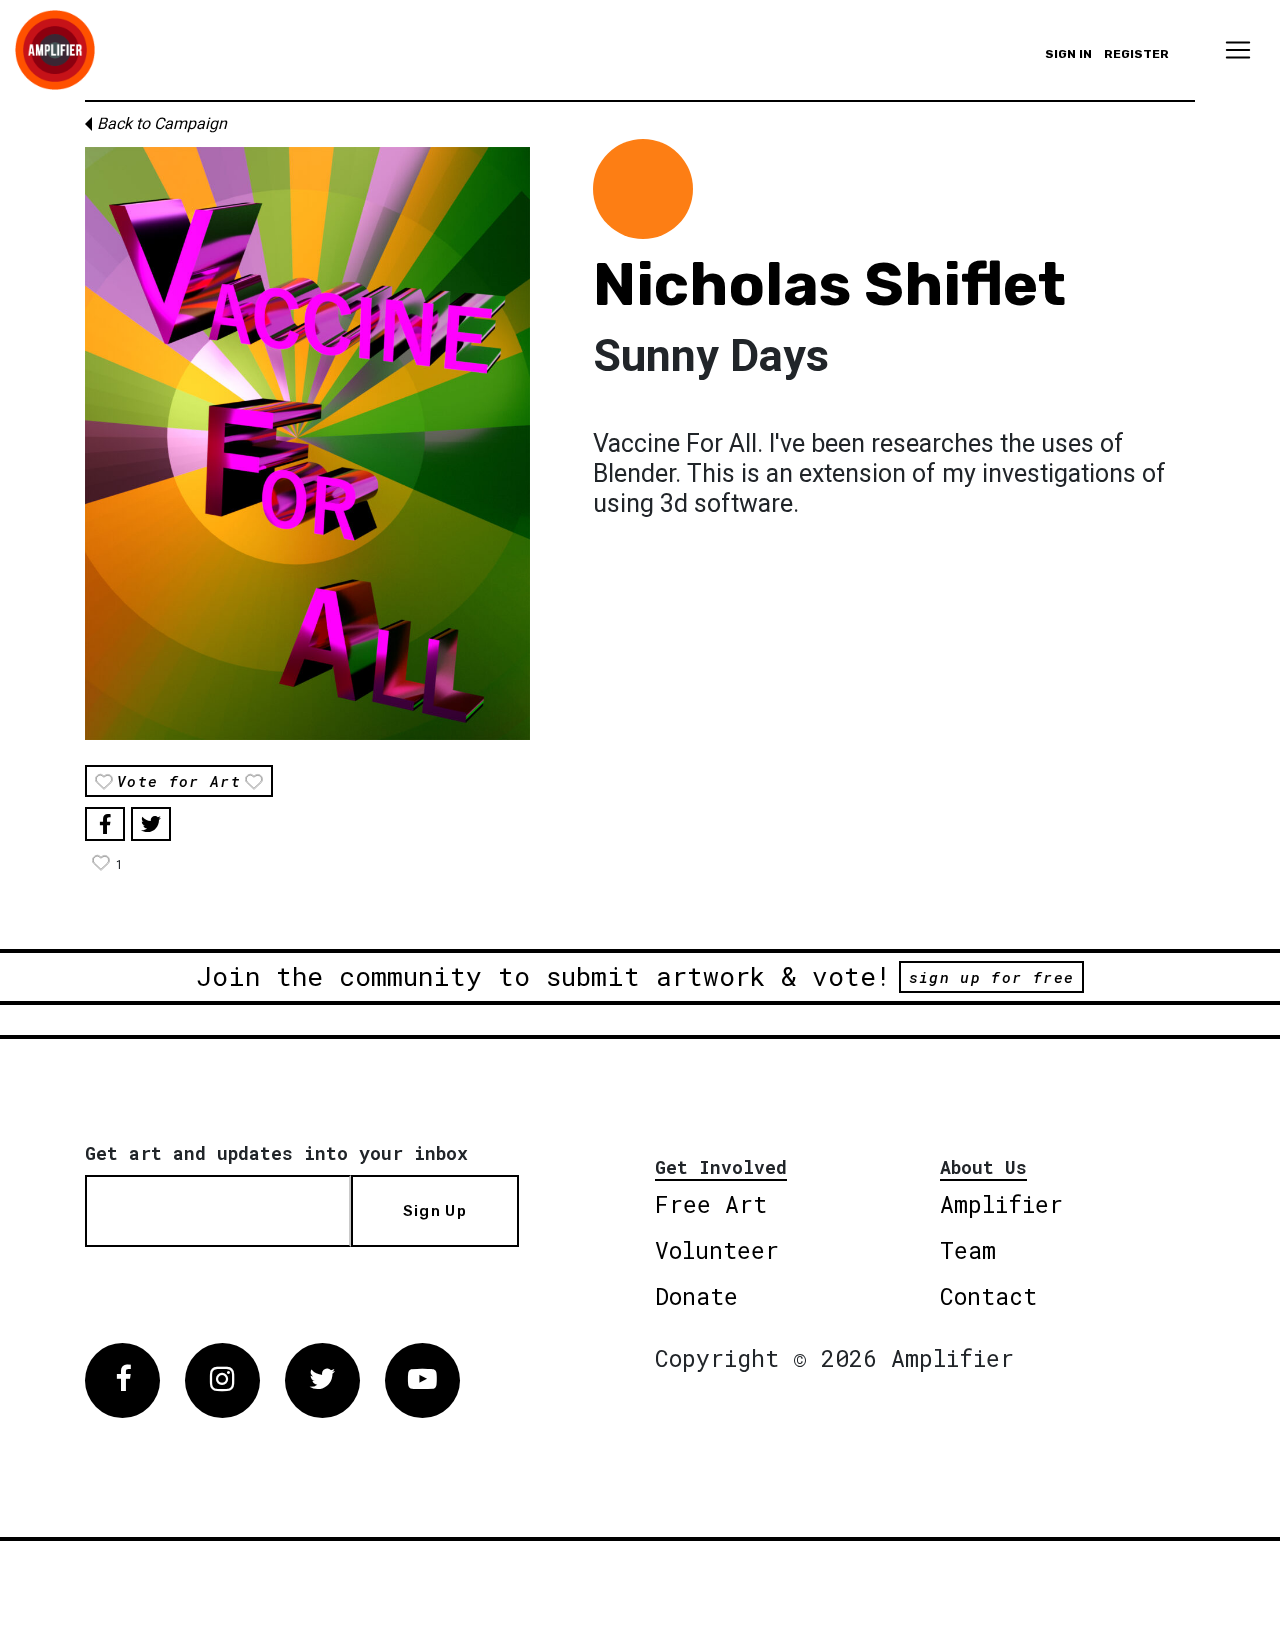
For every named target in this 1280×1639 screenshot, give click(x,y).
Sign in (1068, 54)
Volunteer (717, 1250)
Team (968, 1250)
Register (1136, 54)
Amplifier (1001, 1204)
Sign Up (435, 1211)
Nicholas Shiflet (829, 284)
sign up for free (991, 977)
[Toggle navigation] (1238, 50)
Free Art (711, 1204)
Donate (696, 1296)
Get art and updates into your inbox (276, 1153)
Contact (988, 1296)
